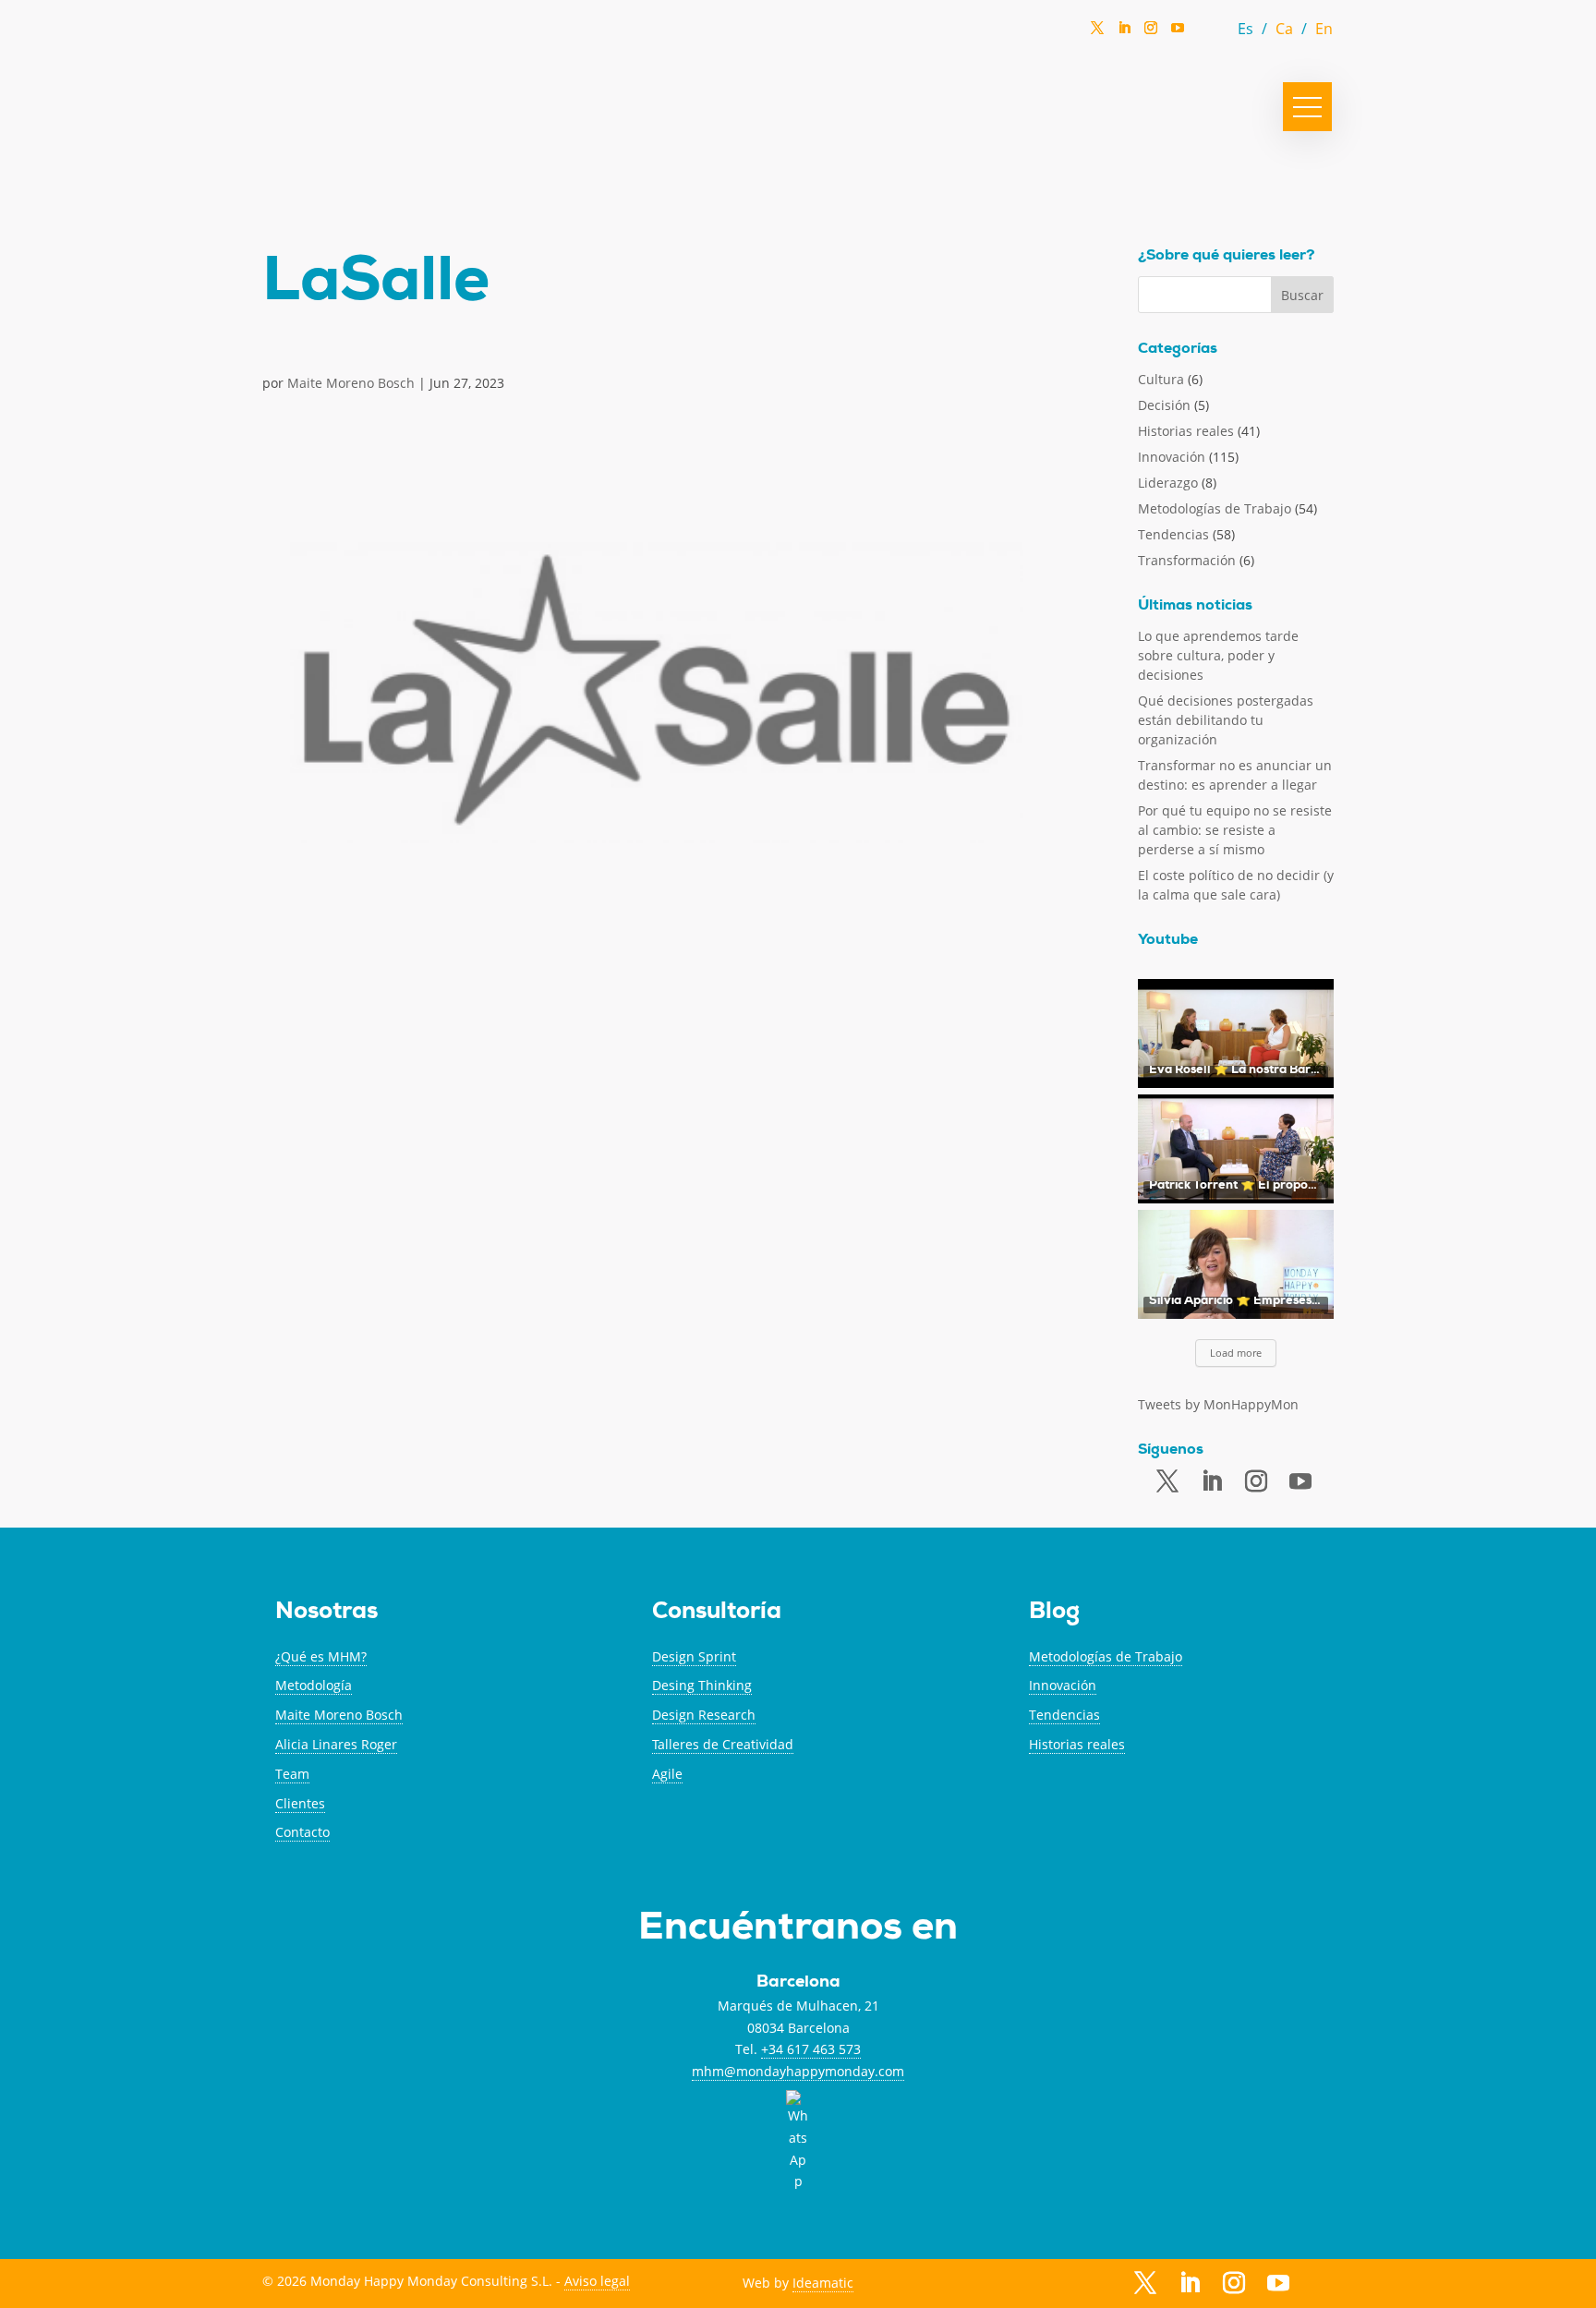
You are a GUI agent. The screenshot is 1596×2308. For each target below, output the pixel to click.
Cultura (1161, 379)
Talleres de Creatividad (723, 1744)
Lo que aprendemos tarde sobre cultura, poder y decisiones (1218, 655)
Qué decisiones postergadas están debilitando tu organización (1226, 720)
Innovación (1172, 457)
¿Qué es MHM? (321, 1656)
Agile (667, 1774)
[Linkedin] (1124, 33)
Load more (1236, 1353)
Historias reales (1186, 431)
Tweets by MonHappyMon (1218, 1404)
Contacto (302, 1832)
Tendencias (1173, 534)
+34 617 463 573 (811, 2049)
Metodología (314, 1685)
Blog (1054, 1613)
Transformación (1187, 560)
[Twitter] (1097, 33)
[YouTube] (1178, 33)
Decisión (1164, 405)
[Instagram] (1151, 33)
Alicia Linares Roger (336, 1744)
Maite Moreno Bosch (351, 383)
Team (292, 1774)
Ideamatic (823, 2283)
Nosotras (326, 1613)
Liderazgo (1168, 483)
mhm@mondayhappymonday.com (798, 2071)
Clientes (300, 1803)
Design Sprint (694, 1656)
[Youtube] (1300, 1482)
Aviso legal (597, 2281)
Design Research (704, 1715)
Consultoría (717, 1613)
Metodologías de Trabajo (1215, 508)
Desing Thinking (702, 1685)
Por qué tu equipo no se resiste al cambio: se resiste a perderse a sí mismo (1235, 830)
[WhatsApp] (1204, 33)
